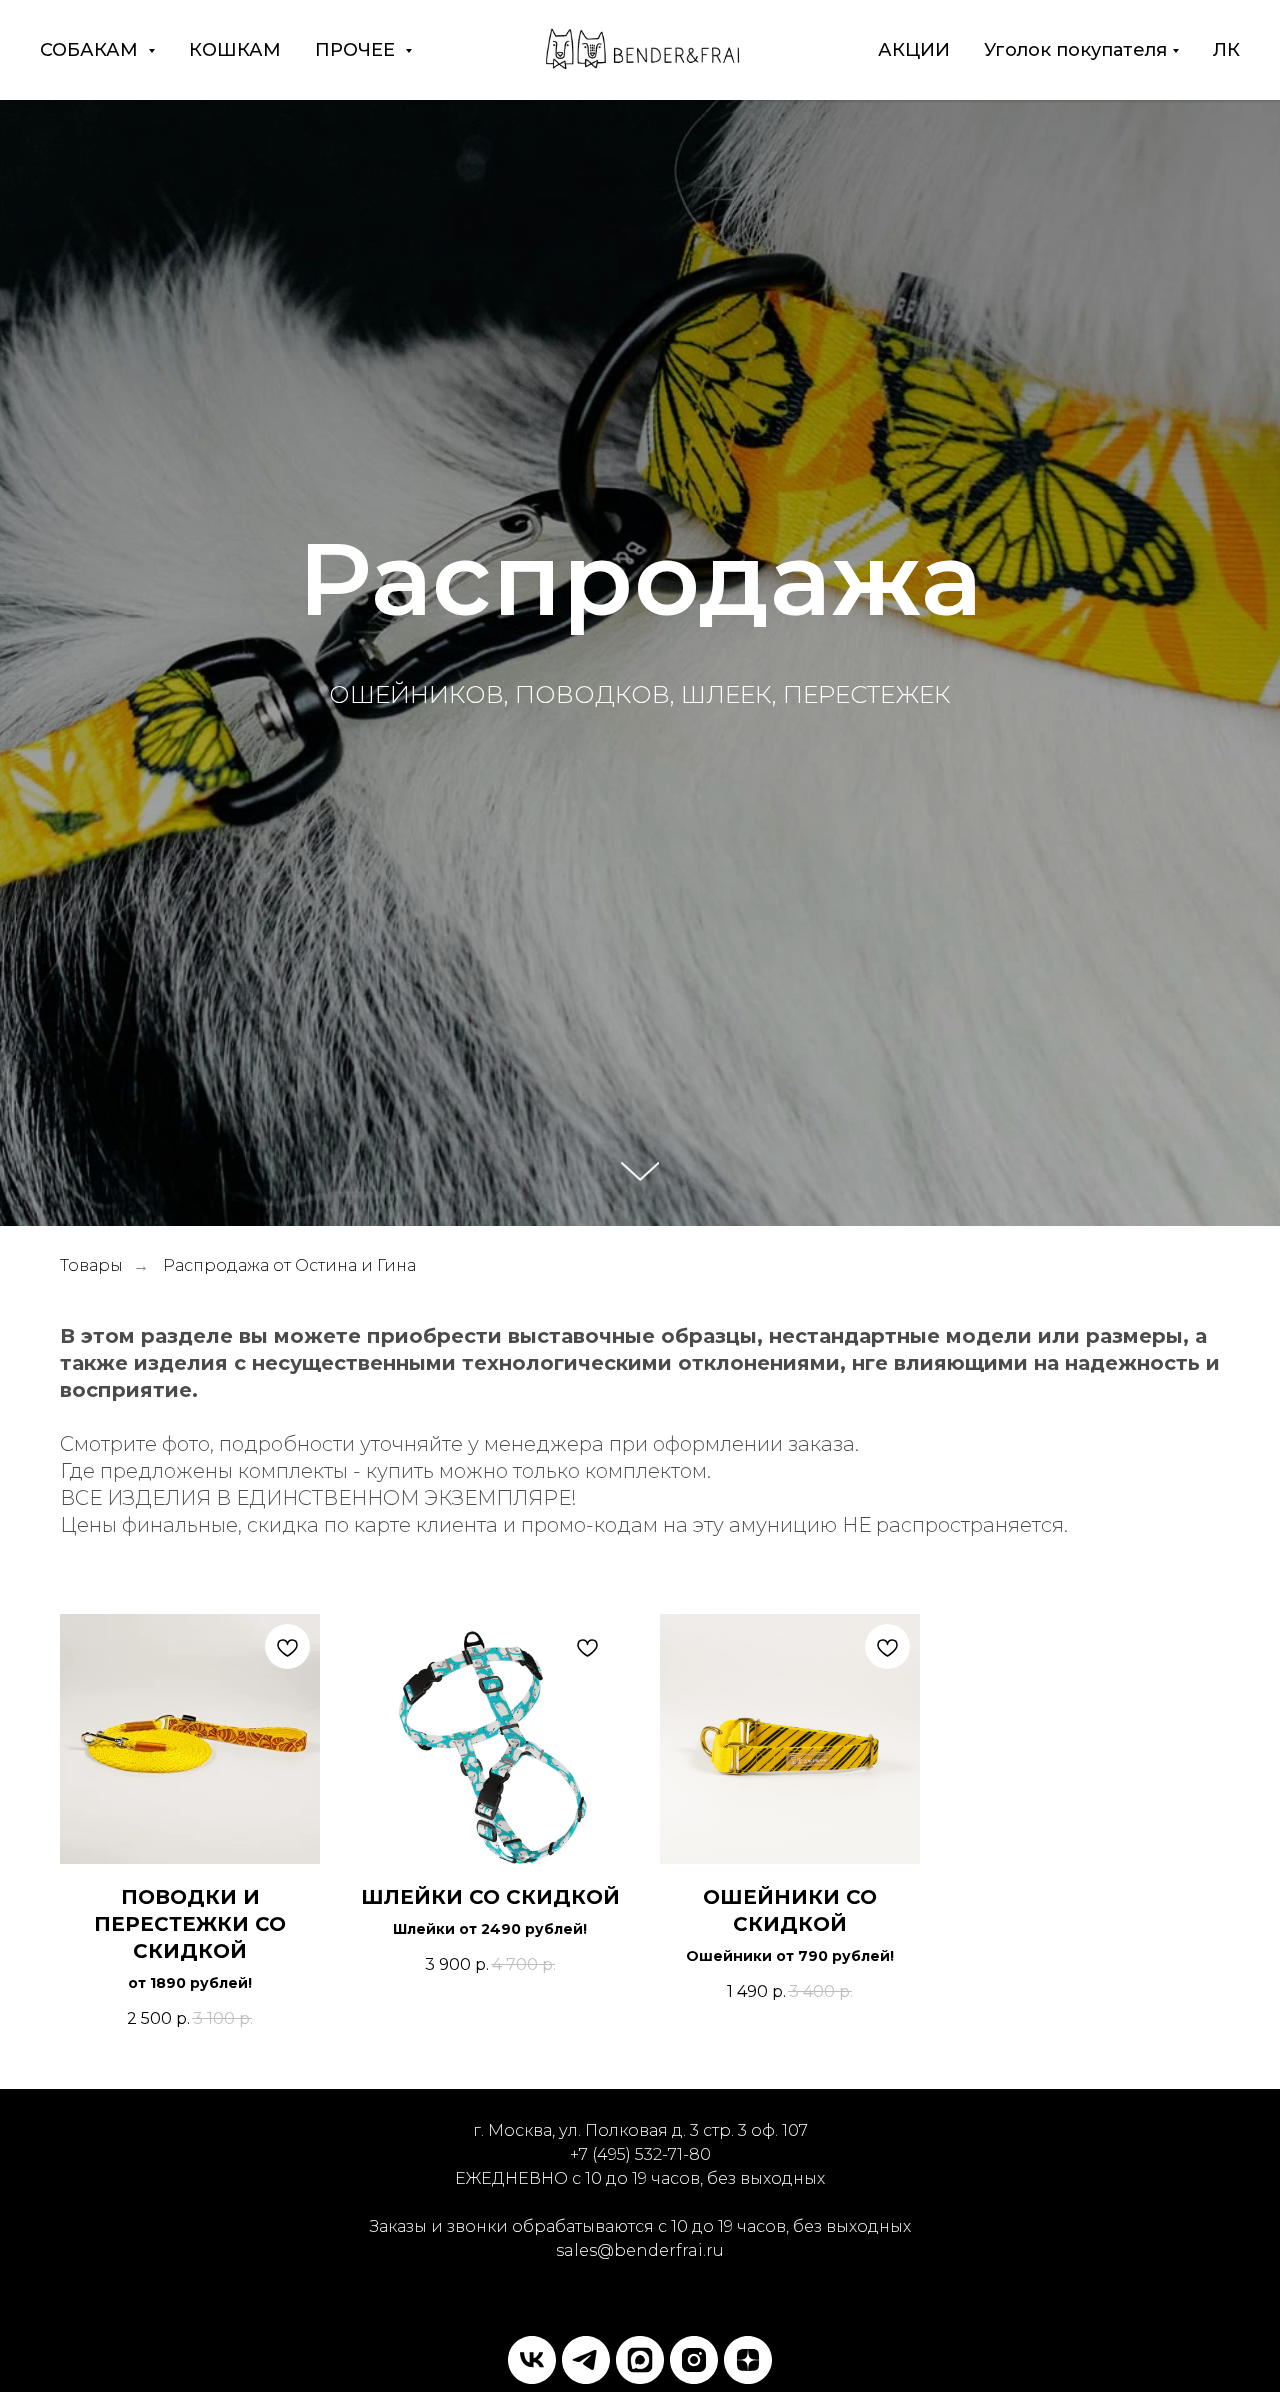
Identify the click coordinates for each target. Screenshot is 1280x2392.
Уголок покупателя (1075, 50)
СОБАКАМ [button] (91, 50)
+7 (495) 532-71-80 (640, 2154)
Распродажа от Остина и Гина (289, 1265)
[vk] (532, 2360)
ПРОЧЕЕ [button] (357, 50)
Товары (91, 1265)
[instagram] (694, 2360)
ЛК (1226, 50)
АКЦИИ (914, 50)
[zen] (748, 2360)
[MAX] (640, 2360)
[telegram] (586, 2360)
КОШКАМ (235, 50)
